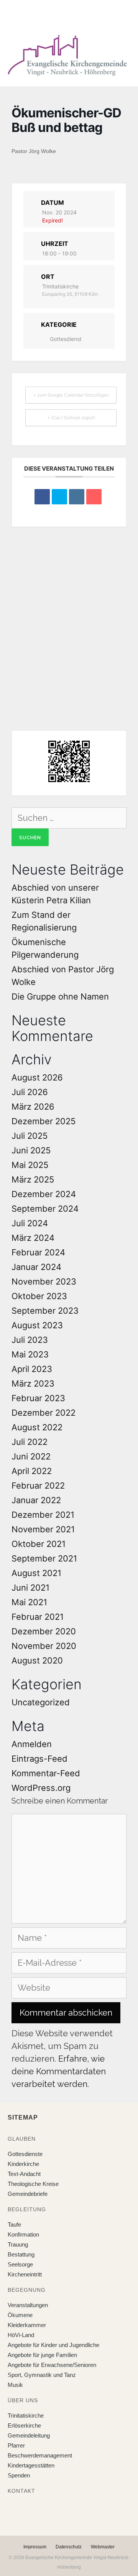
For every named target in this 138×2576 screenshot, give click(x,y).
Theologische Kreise (33, 2184)
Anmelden (32, 1744)
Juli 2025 (30, 1136)
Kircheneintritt (25, 2274)
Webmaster (103, 2547)
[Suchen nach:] (69, 818)
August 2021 (36, 1573)
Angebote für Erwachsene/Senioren (52, 2365)
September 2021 (44, 1558)
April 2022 (32, 1471)
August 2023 (37, 1325)
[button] (63, 15)
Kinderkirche (23, 2164)
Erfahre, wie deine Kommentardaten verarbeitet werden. (59, 2071)
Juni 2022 (31, 1456)
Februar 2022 (38, 1486)
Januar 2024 (36, 1267)
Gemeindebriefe (28, 2194)
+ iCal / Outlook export (71, 418)
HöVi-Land (21, 2335)
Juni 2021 (30, 1588)
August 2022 (37, 1427)
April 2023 (32, 1369)
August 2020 (37, 1660)
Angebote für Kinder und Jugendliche (53, 2345)
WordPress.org (41, 1788)
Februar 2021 (38, 1617)
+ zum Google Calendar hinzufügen (71, 395)
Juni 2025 (31, 1150)
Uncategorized (41, 1702)
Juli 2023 (30, 1340)
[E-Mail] (94, 497)
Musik (15, 2385)
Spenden (19, 2475)
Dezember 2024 (44, 1194)
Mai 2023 (30, 1354)
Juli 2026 (30, 1092)
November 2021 (43, 1529)
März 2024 (33, 1238)
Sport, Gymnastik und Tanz (42, 2375)
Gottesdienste (25, 2154)
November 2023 (44, 1281)
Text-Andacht (24, 2174)
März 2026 (33, 1107)
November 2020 (44, 1646)
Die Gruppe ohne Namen (60, 996)
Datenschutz (69, 2547)
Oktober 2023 (39, 1296)
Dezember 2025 (44, 1121)
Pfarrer (16, 2445)
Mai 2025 (30, 1165)
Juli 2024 (30, 1223)
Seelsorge (20, 2264)
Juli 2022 (30, 1442)
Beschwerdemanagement (40, 2455)
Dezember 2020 (44, 1631)
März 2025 (33, 1179)
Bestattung (21, 2254)
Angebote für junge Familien (42, 2355)
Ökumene (20, 2315)
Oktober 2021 (39, 1544)
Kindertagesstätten (31, 2465)
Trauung (18, 2244)
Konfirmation (23, 2234)
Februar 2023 (38, 1398)
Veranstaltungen (28, 2305)
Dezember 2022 (44, 1413)
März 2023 (33, 1384)
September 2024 (45, 1209)
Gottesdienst (66, 339)
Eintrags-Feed (39, 1759)
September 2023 (45, 1311)
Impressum (35, 2547)
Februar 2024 (38, 1252)
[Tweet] (59, 497)
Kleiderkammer (27, 2325)
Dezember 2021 (43, 1515)
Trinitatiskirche (26, 2415)
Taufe (14, 2224)
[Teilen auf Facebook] (42, 497)
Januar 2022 (36, 1500)
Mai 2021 (29, 1602)
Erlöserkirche (24, 2425)
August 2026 (37, 1077)
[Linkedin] (77, 497)
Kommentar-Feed (46, 1773)
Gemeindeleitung (29, 2435)
